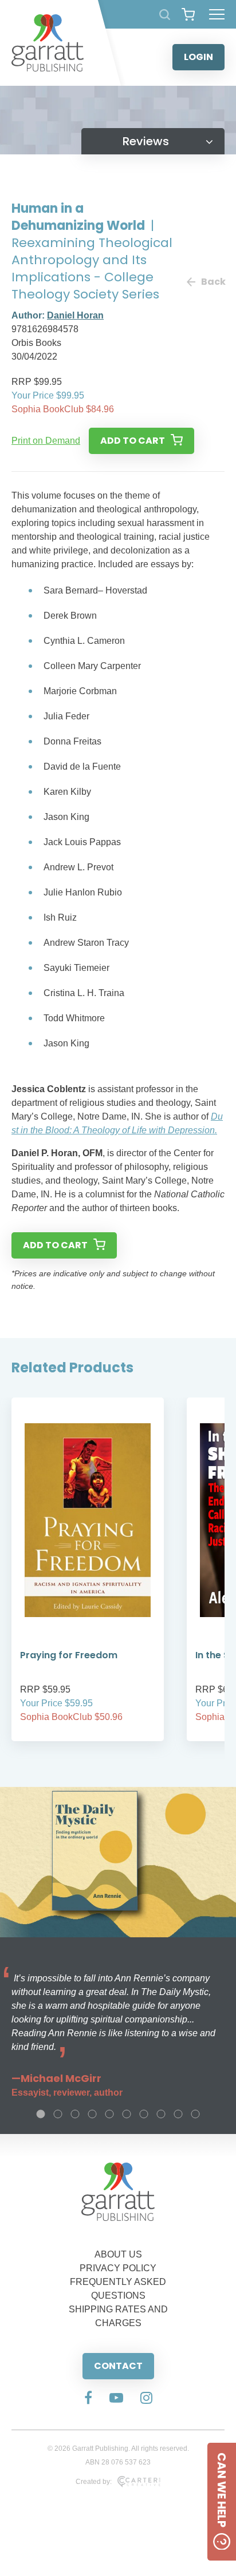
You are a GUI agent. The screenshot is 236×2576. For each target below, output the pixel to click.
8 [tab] (161, 2114)
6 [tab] (127, 2114)
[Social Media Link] (88, 2399)
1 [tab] (41, 2114)
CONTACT (118, 2366)
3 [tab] (75, 2114)
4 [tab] (92, 2114)
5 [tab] (109, 2114)
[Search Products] (165, 15)
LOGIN (198, 57)
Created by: (94, 2482)
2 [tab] (58, 2114)
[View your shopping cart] (188, 14)
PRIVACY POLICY (118, 2268)
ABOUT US (118, 2254)
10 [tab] (195, 2114)
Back (213, 282)
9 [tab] (178, 2114)
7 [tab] (144, 2114)
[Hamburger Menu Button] (217, 14)
